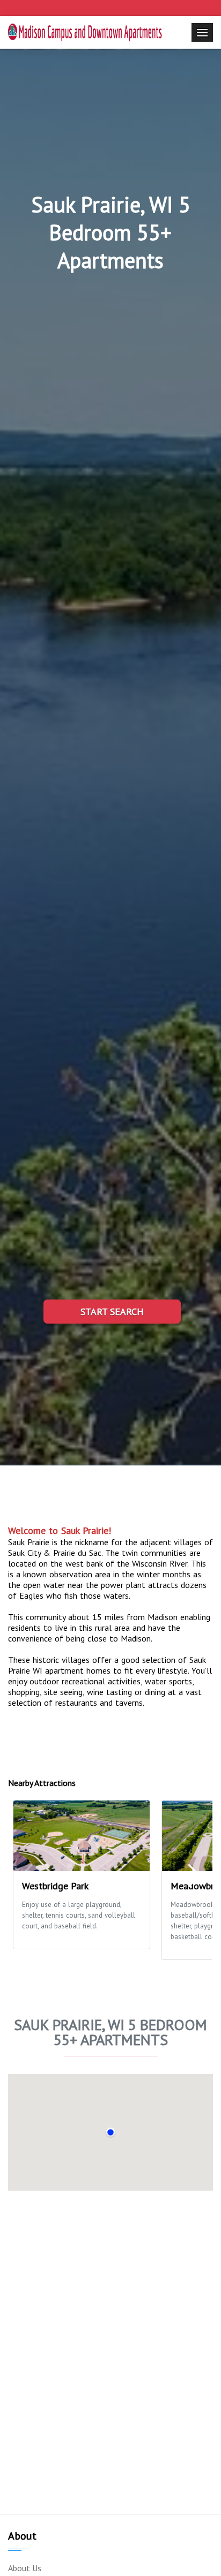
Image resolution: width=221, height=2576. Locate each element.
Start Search (112, 1312)
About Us (25, 2568)
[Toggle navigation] (202, 32)
